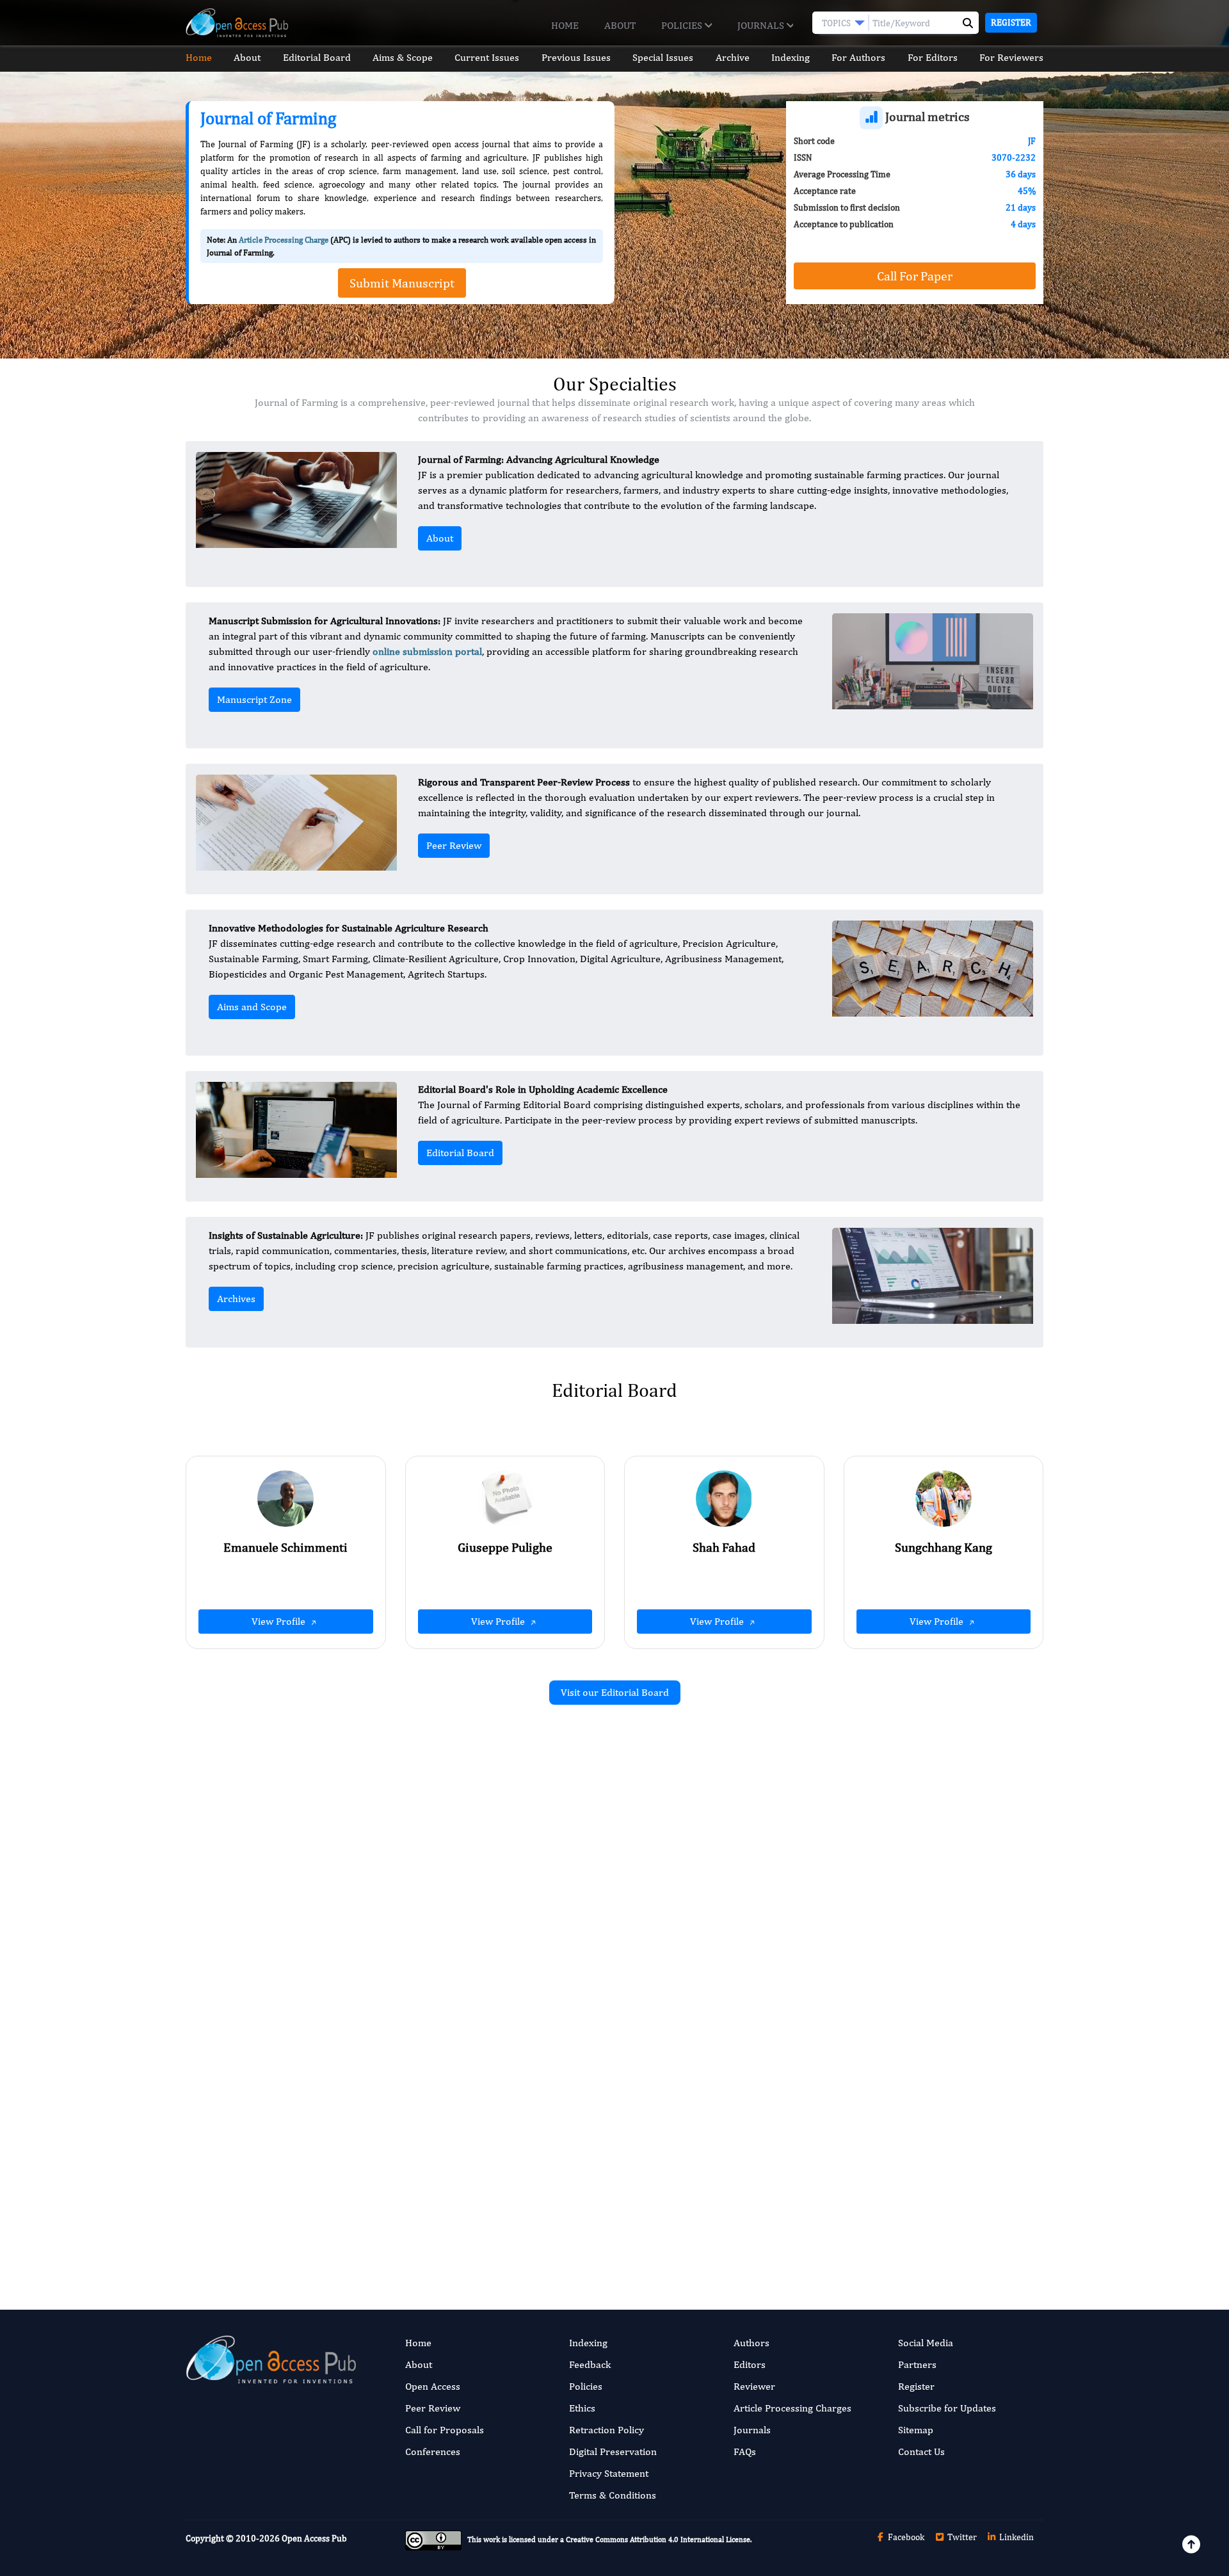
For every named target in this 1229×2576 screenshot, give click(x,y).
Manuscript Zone (254, 699)
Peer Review (454, 845)
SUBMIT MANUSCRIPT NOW (742, 2224)
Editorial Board (317, 57)
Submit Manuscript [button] (402, 283)
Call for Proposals (445, 2430)
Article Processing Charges (792, 2408)
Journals (762, 25)
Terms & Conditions (613, 2495)
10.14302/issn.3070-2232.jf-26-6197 (905, 1964)
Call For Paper (915, 276)
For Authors (858, 57)
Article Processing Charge (284, 240)
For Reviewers (1011, 57)
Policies (683, 25)
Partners (917, 2364)
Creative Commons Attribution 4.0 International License (658, 2540)
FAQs (745, 2451)
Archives (236, 1299)
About (620, 25)
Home (565, 25)
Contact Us (921, 2451)
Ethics (582, 2408)
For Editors (933, 57)
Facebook (905, 2537)
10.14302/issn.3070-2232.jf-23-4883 (905, 2161)
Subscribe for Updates (947, 2408)
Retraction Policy (606, 2430)
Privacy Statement (609, 2473)
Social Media (926, 2343)
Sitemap (916, 2430)
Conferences (433, 2451)
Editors (750, 2364)
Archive (733, 57)
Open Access (433, 2386)
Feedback (590, 2364)
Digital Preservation (613, 2451)
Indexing (791, 57)
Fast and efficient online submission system (537, 2224)
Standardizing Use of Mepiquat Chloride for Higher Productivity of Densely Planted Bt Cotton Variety (916, 2093)
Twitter (961, 2537)
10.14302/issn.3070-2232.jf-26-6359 (467, 1978)
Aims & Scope (403, 57)
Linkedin (1016, 2537)
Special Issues (663, 57)
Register (1011, 22)
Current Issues (487, 57)
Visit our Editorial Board (615, 1692)
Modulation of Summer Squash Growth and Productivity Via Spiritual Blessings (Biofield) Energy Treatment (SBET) (916, 1871)
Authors (751, 2343)
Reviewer (754, 2386)
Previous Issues (576, 57)
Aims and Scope (252, 1007)
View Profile (280, 1621)
